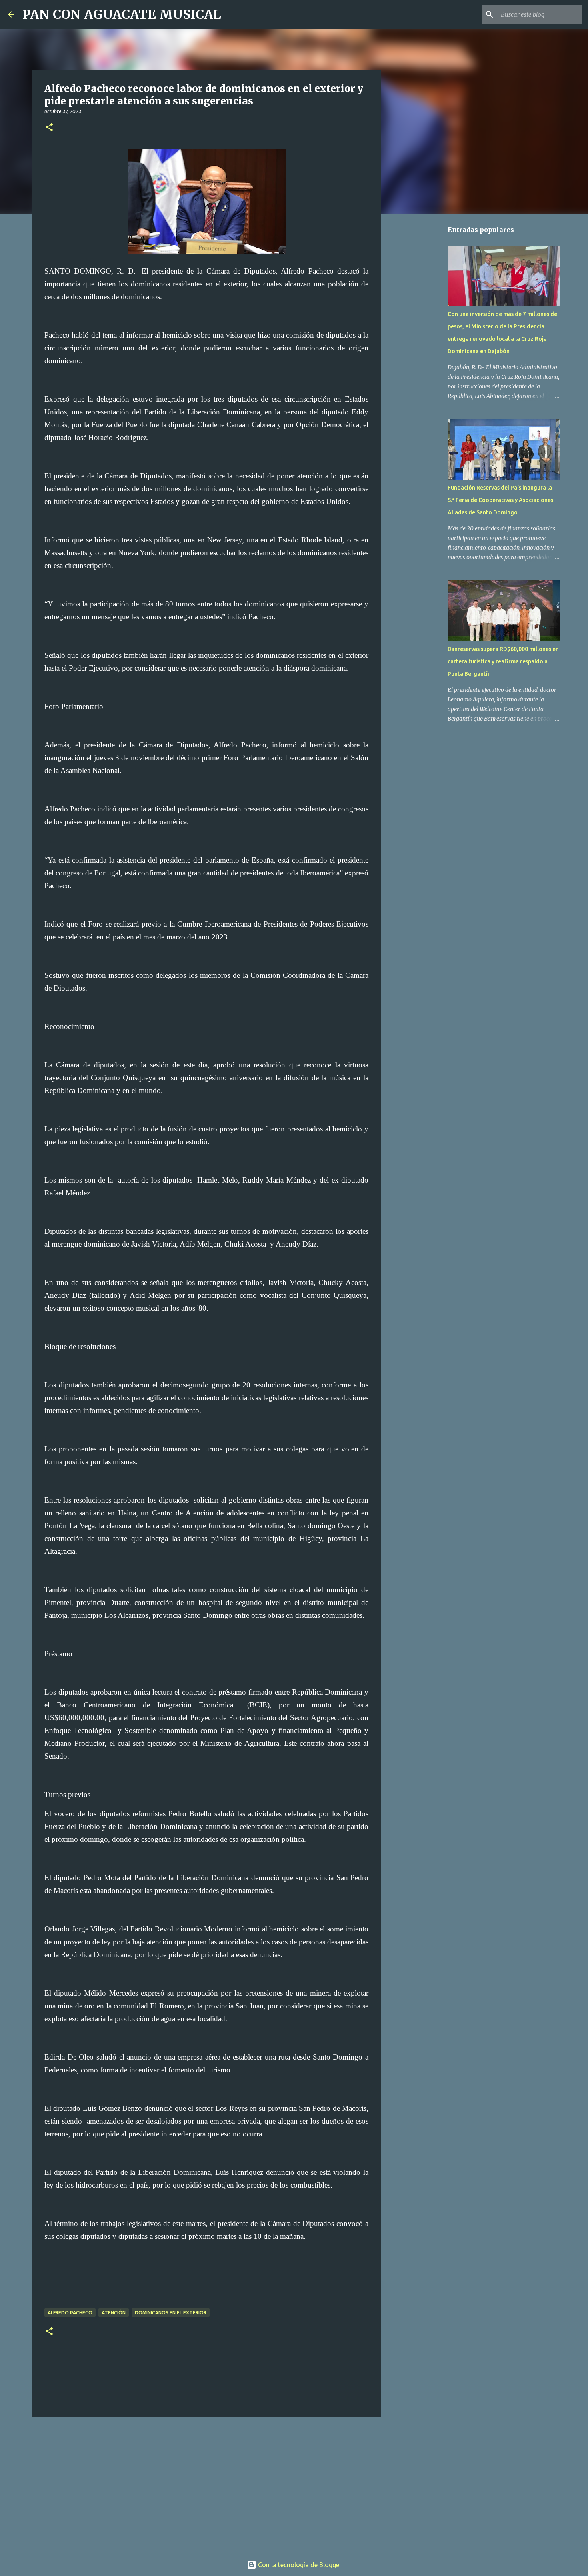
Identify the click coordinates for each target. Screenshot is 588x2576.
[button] (49, 128)
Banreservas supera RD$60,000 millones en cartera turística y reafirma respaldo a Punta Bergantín (503, 661)
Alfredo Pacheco (70, 2313)
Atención (114, 2313)
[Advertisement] (206, 2485)
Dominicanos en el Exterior (171, 2313)
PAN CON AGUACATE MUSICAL (122, 14)
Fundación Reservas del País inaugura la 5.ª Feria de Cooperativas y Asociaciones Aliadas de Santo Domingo (500, 500)
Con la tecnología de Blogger (299, 2565)
